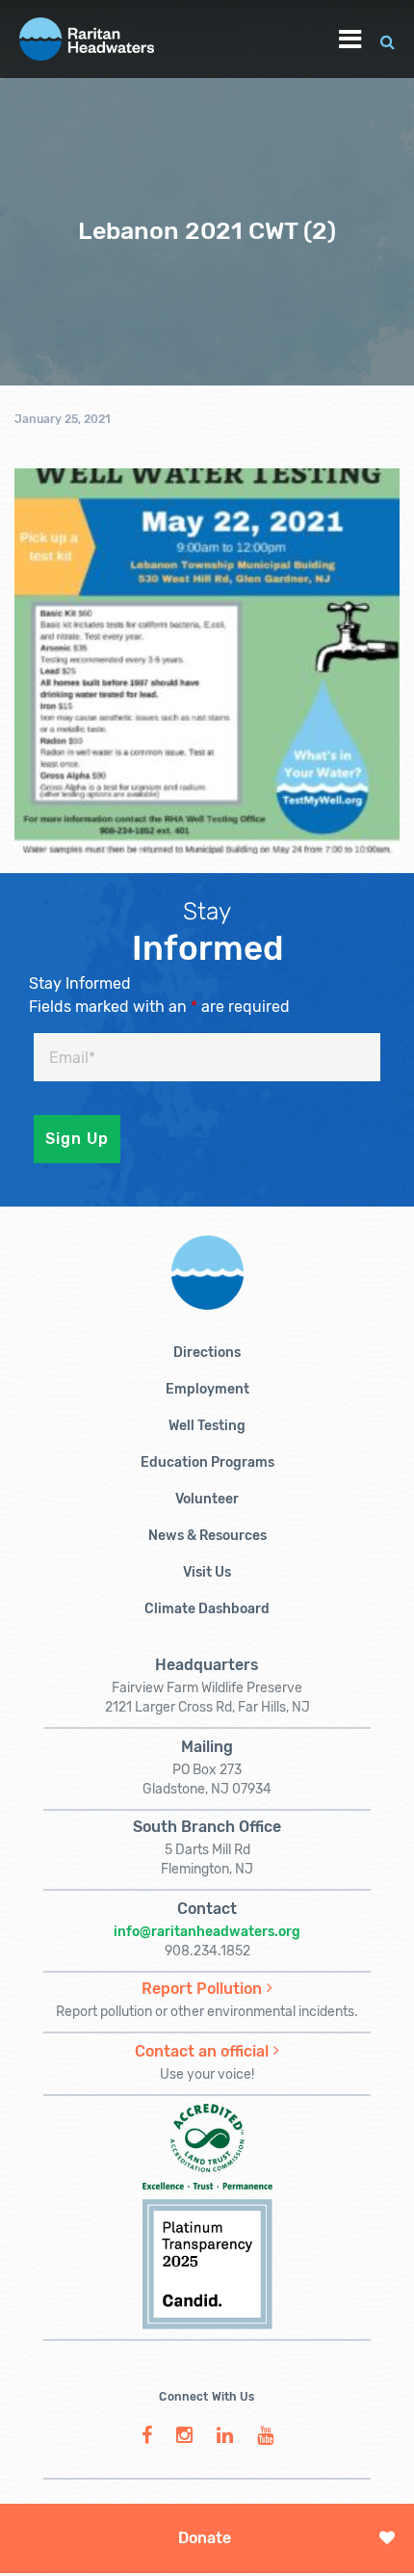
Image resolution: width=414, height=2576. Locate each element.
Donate (205, 2538)
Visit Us (207, 1572)
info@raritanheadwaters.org (207, 1932)
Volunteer (207, 1499)
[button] (388, 39)
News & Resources (207, 1536)
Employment (207, 1389)
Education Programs (207, 1462)
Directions (207, 1353)
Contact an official (202, 2051)
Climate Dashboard (207, 1609)
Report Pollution (202, 1989)
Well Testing (207, 1426)
